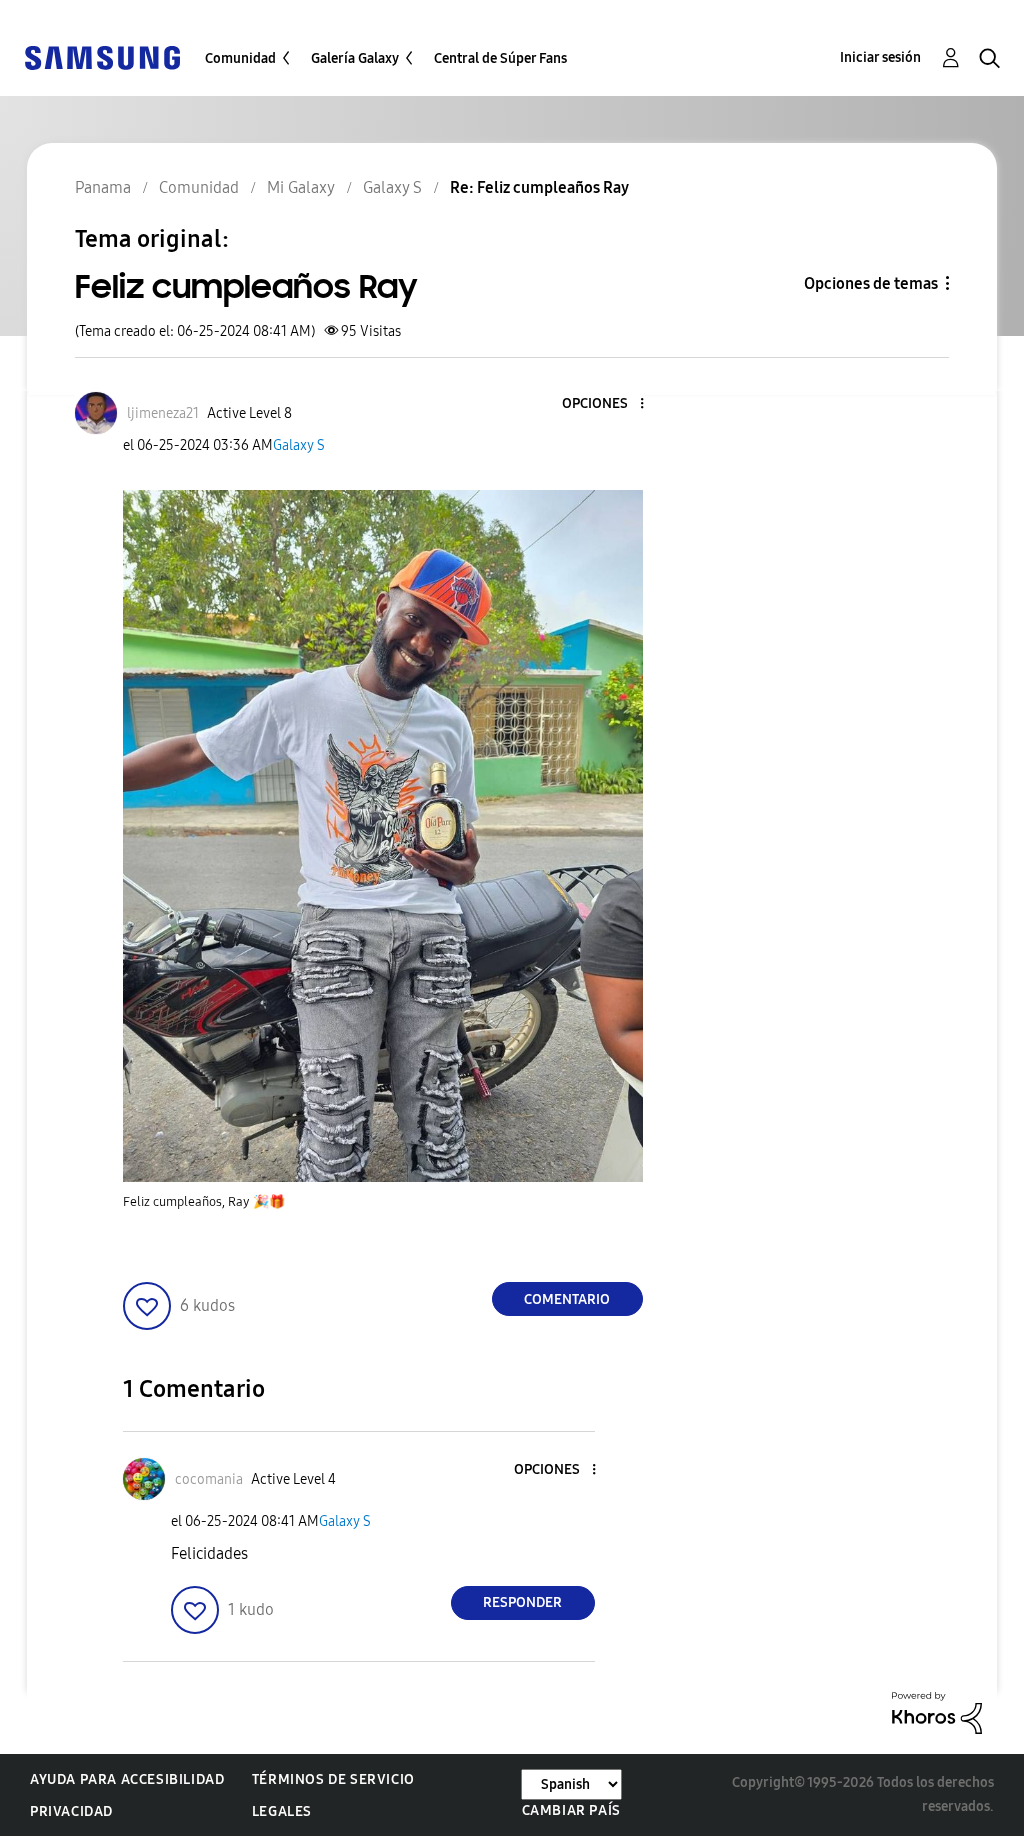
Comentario (567, 1299)
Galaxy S (299, 445)
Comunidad (240, 58)
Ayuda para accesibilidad (127, 1779)
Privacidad (71, 1811)
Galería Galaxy (355, 58)
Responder (522, 1602)
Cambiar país (571, 1810)
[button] (608, 404)
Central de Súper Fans (500, 58)
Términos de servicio (333, 1779)
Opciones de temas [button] (871, 283)
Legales (282, 1811)
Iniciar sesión (880, 57)
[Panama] (102, 56)
